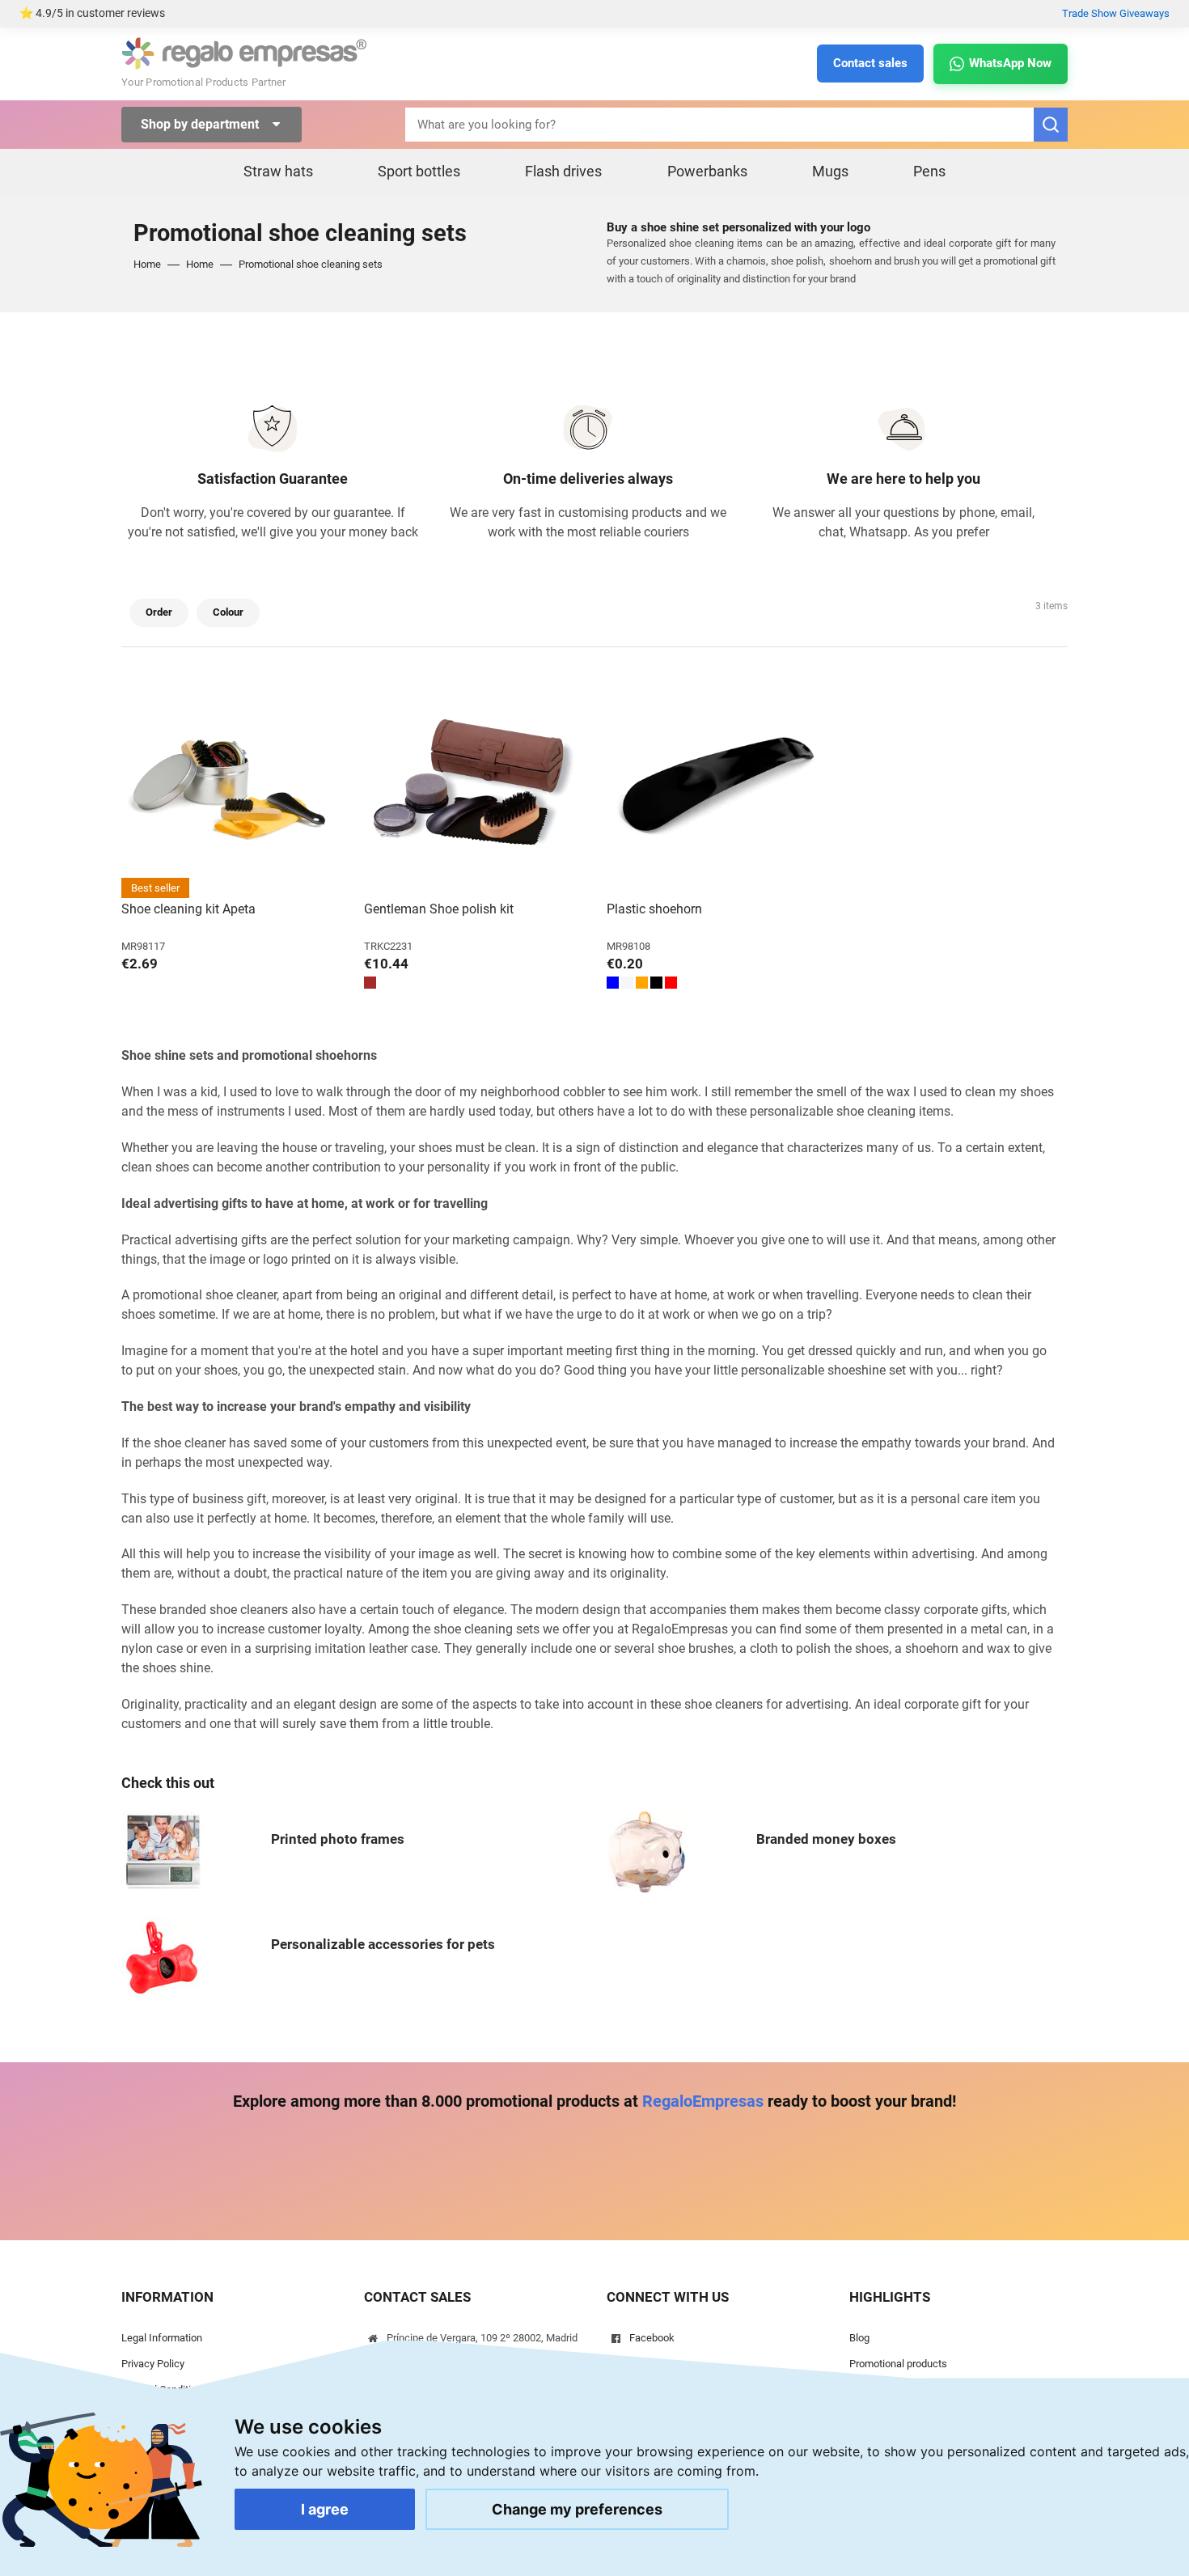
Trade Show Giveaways (1116, 13)
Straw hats (278, 171)
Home (147, 264)
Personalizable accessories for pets (383, 1944)
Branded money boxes (826, 1839)
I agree (325, 2509)
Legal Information (162, 2338)
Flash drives (563, 171)
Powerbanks (707, 171)
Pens (929, 171)
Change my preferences (577, 2509)
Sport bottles (419, 171)
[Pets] (162, 1956)
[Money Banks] (647, 1851)
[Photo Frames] (162, 1851)
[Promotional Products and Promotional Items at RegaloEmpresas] (244, 52)
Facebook (652, 2338)
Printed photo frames (338, 1839)
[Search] (1051, 125)
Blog (859, 2338)
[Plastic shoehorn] (716, 789)
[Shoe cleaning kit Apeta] (231, 789)
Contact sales (870, 63)
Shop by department (201, 124)
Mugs (830, 171)
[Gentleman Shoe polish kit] (473, 789)
